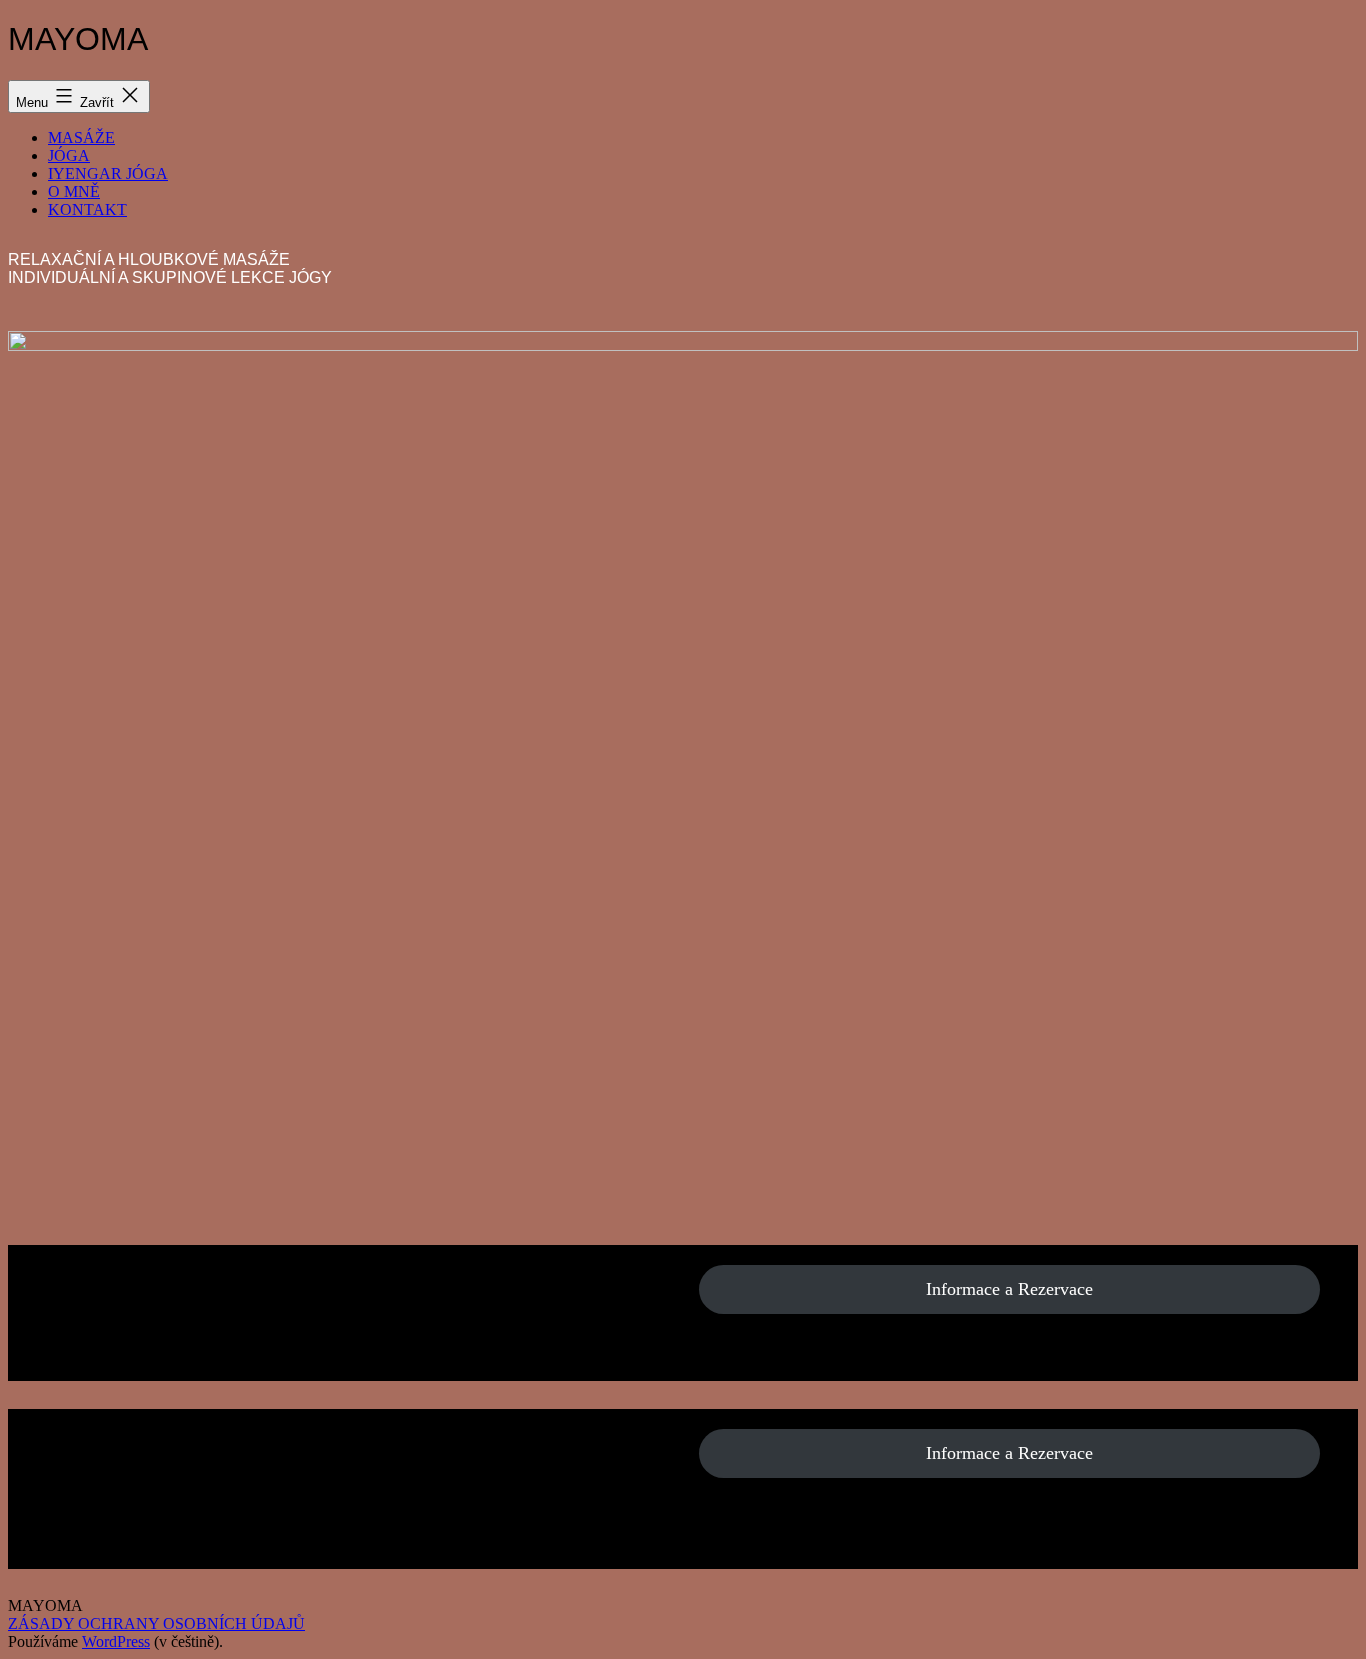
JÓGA (69, 155)
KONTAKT (87, 209)
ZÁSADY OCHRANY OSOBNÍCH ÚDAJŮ (156, 1623)
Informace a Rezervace (1009, 1289)
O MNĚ (74, 191)
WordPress (116, 1641)
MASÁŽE (81, 137)
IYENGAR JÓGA (108, 173)
